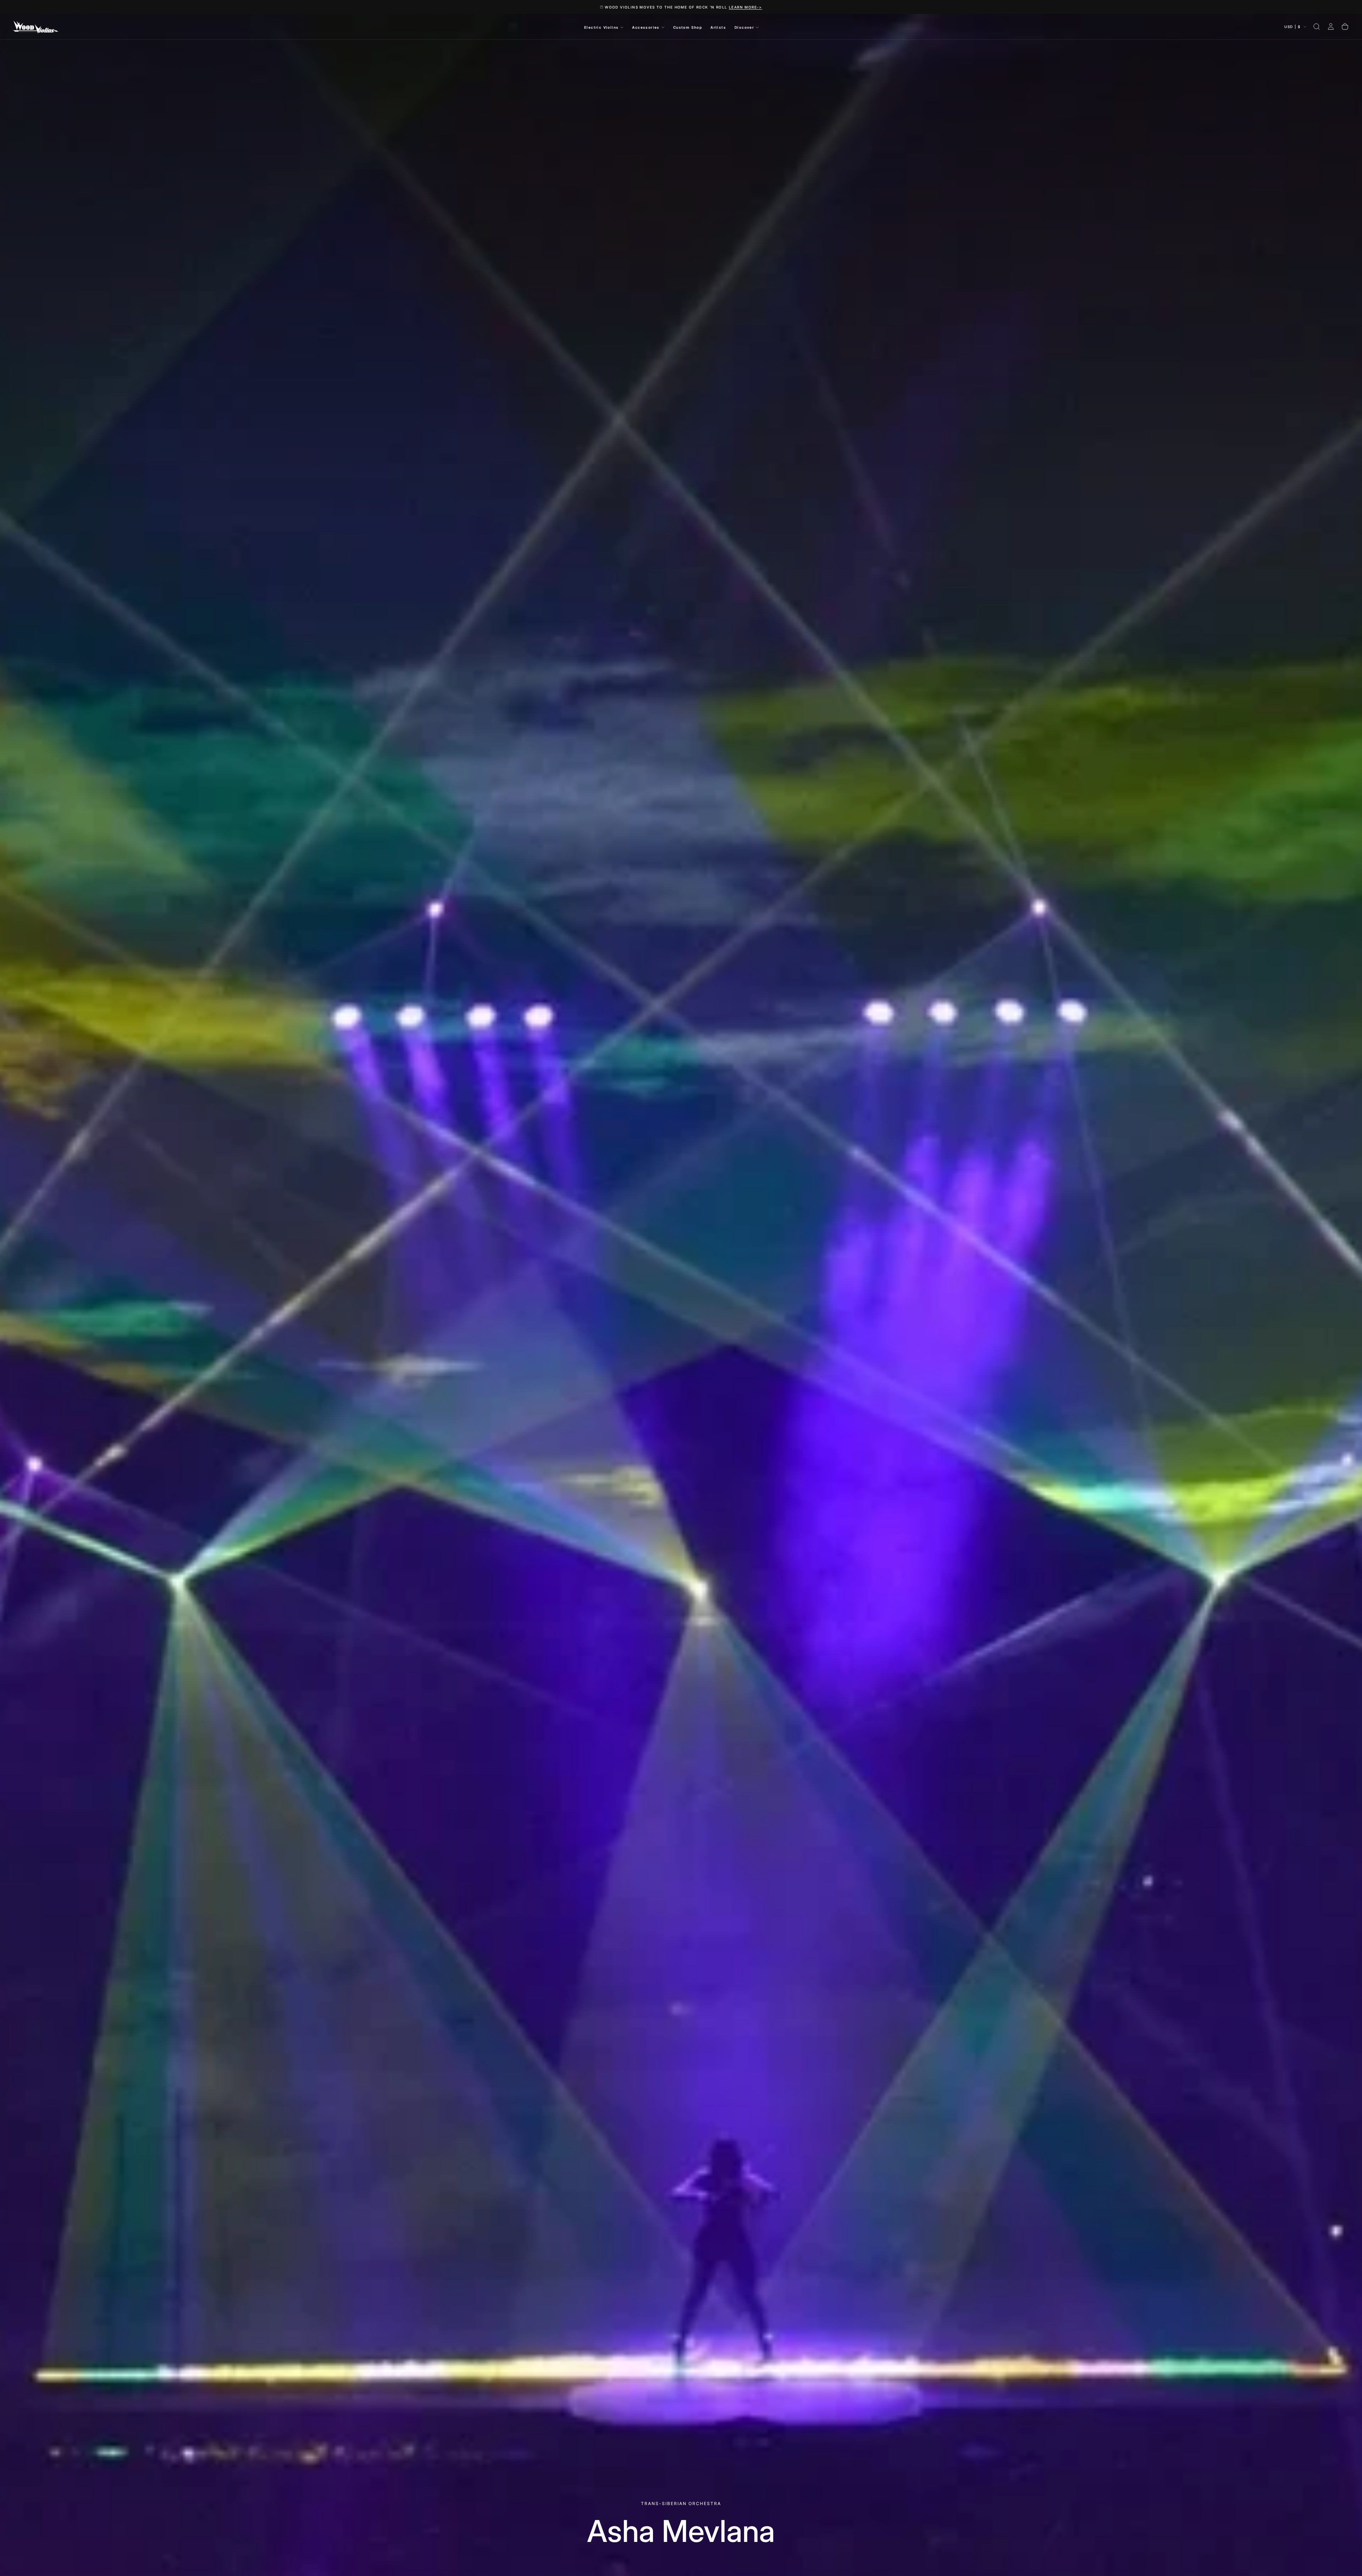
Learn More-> (746, 7)
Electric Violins (601, 27)
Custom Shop (688, 27)
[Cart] (1345, 27)
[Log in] (1331, 27)
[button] (1317, 27)
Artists (718, 27)
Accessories (646, 27)
